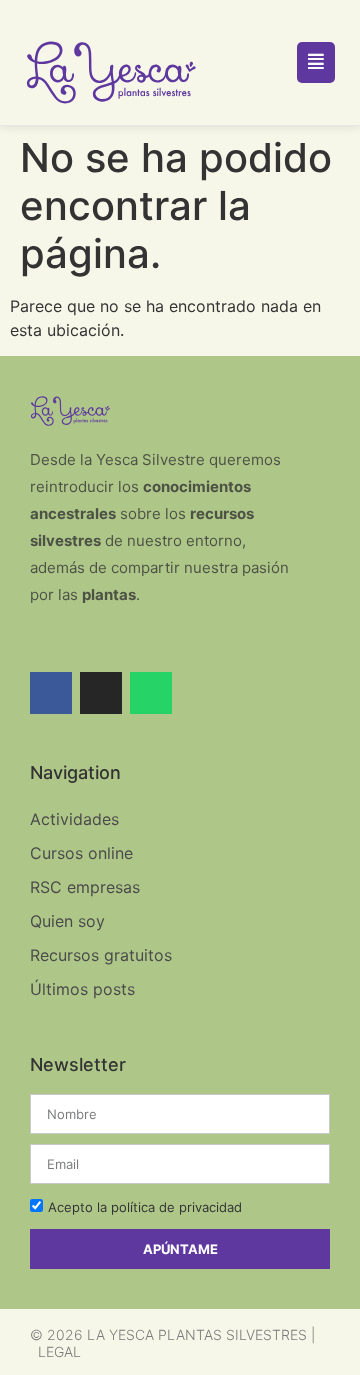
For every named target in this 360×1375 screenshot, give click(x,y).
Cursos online (81, 853)
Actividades (74, 819)
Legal (59, 1351)
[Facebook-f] (51, 693)
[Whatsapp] (151, 693)
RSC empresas (85, 887)
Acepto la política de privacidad (145, 1207)
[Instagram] (101, 693)
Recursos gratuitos (101, 955)
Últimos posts (82, 989)
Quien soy (67, 921)
